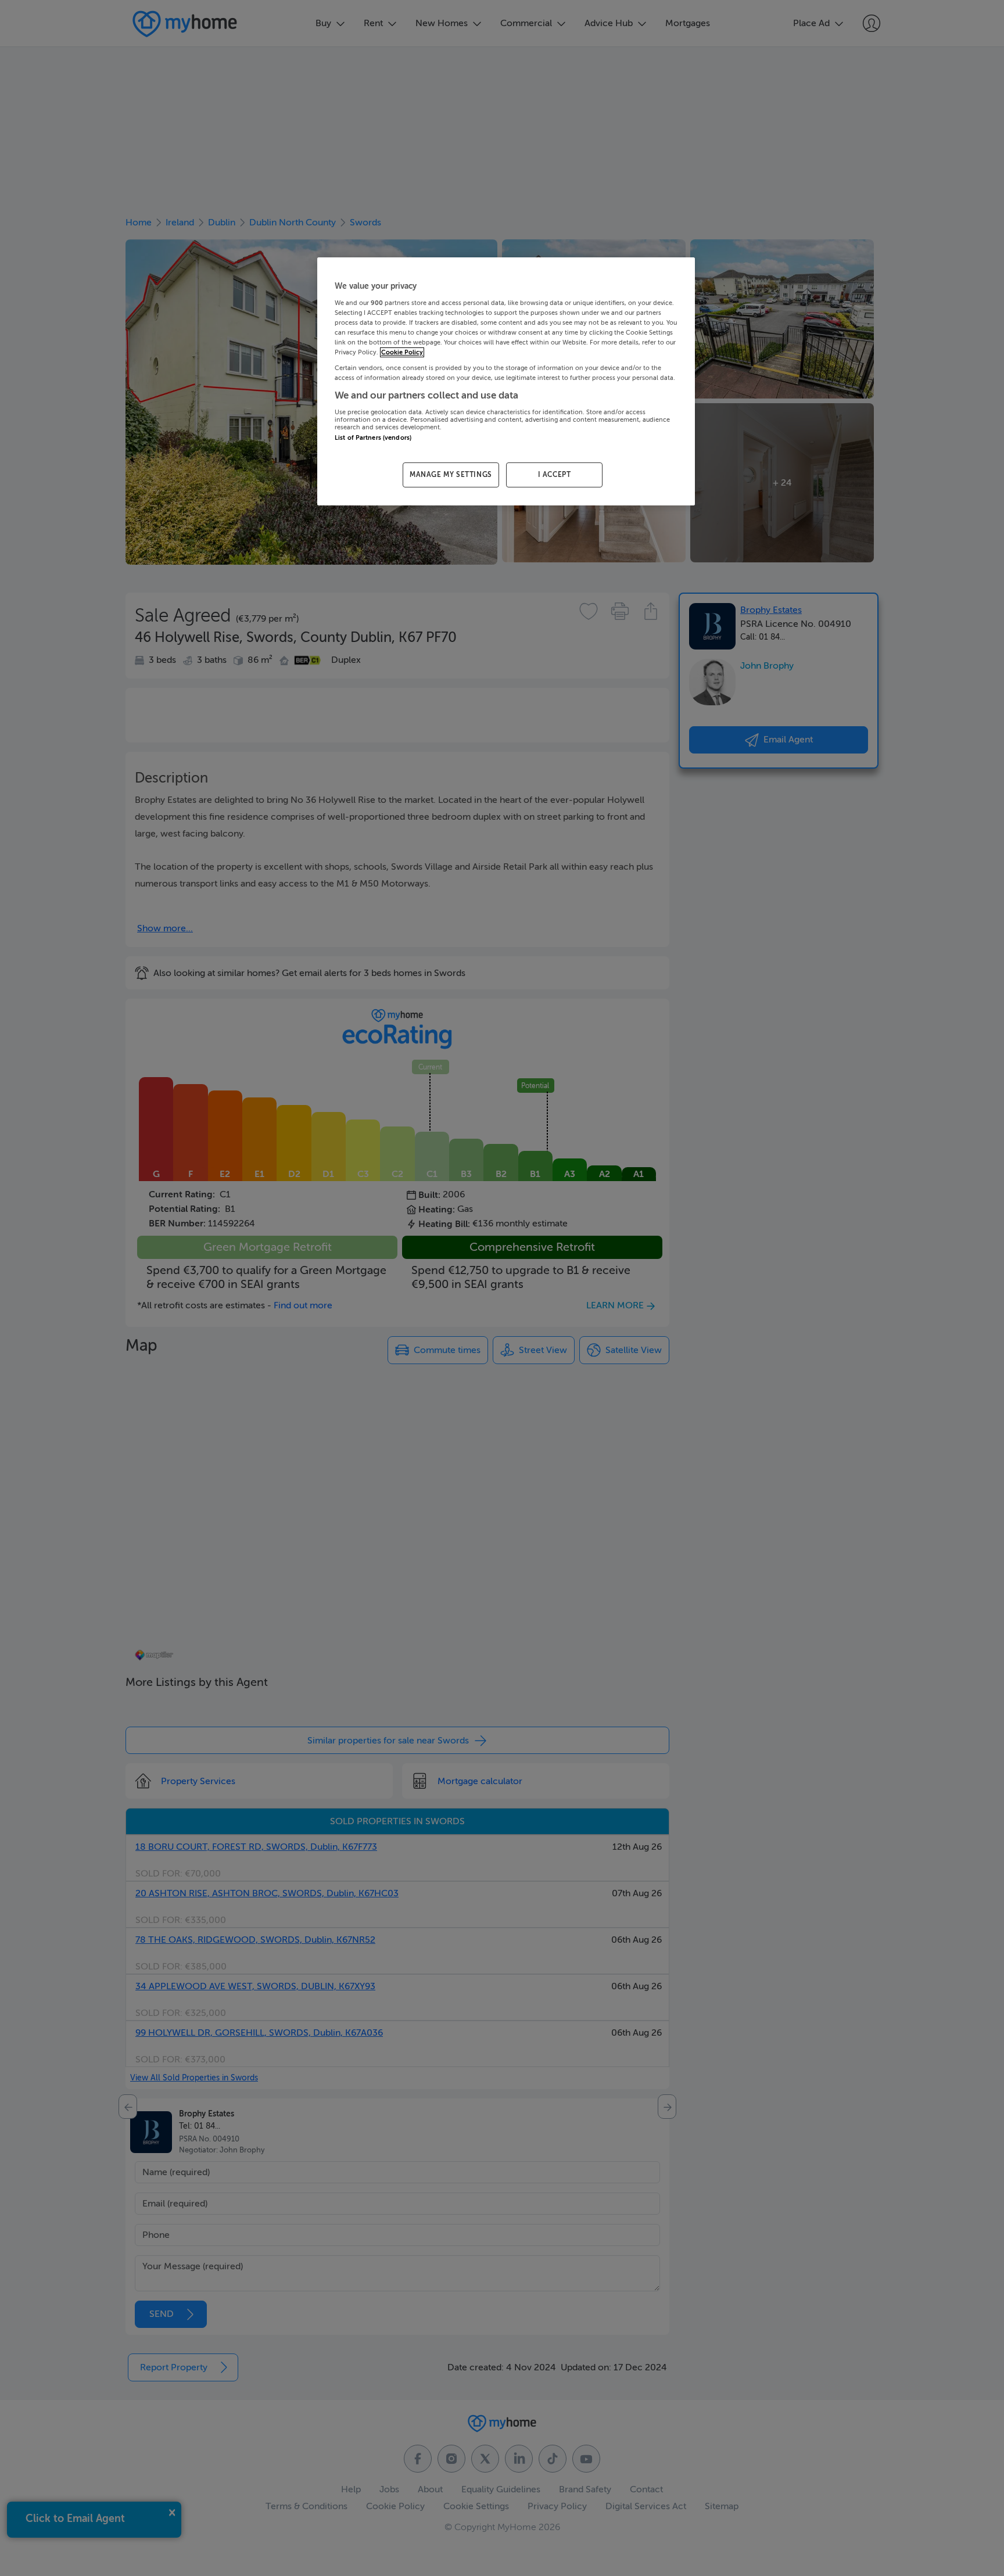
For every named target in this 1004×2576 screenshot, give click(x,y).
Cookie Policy (402, 352)
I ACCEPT (555, 475)
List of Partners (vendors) (373, 438)
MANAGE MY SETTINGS (451, 475)
